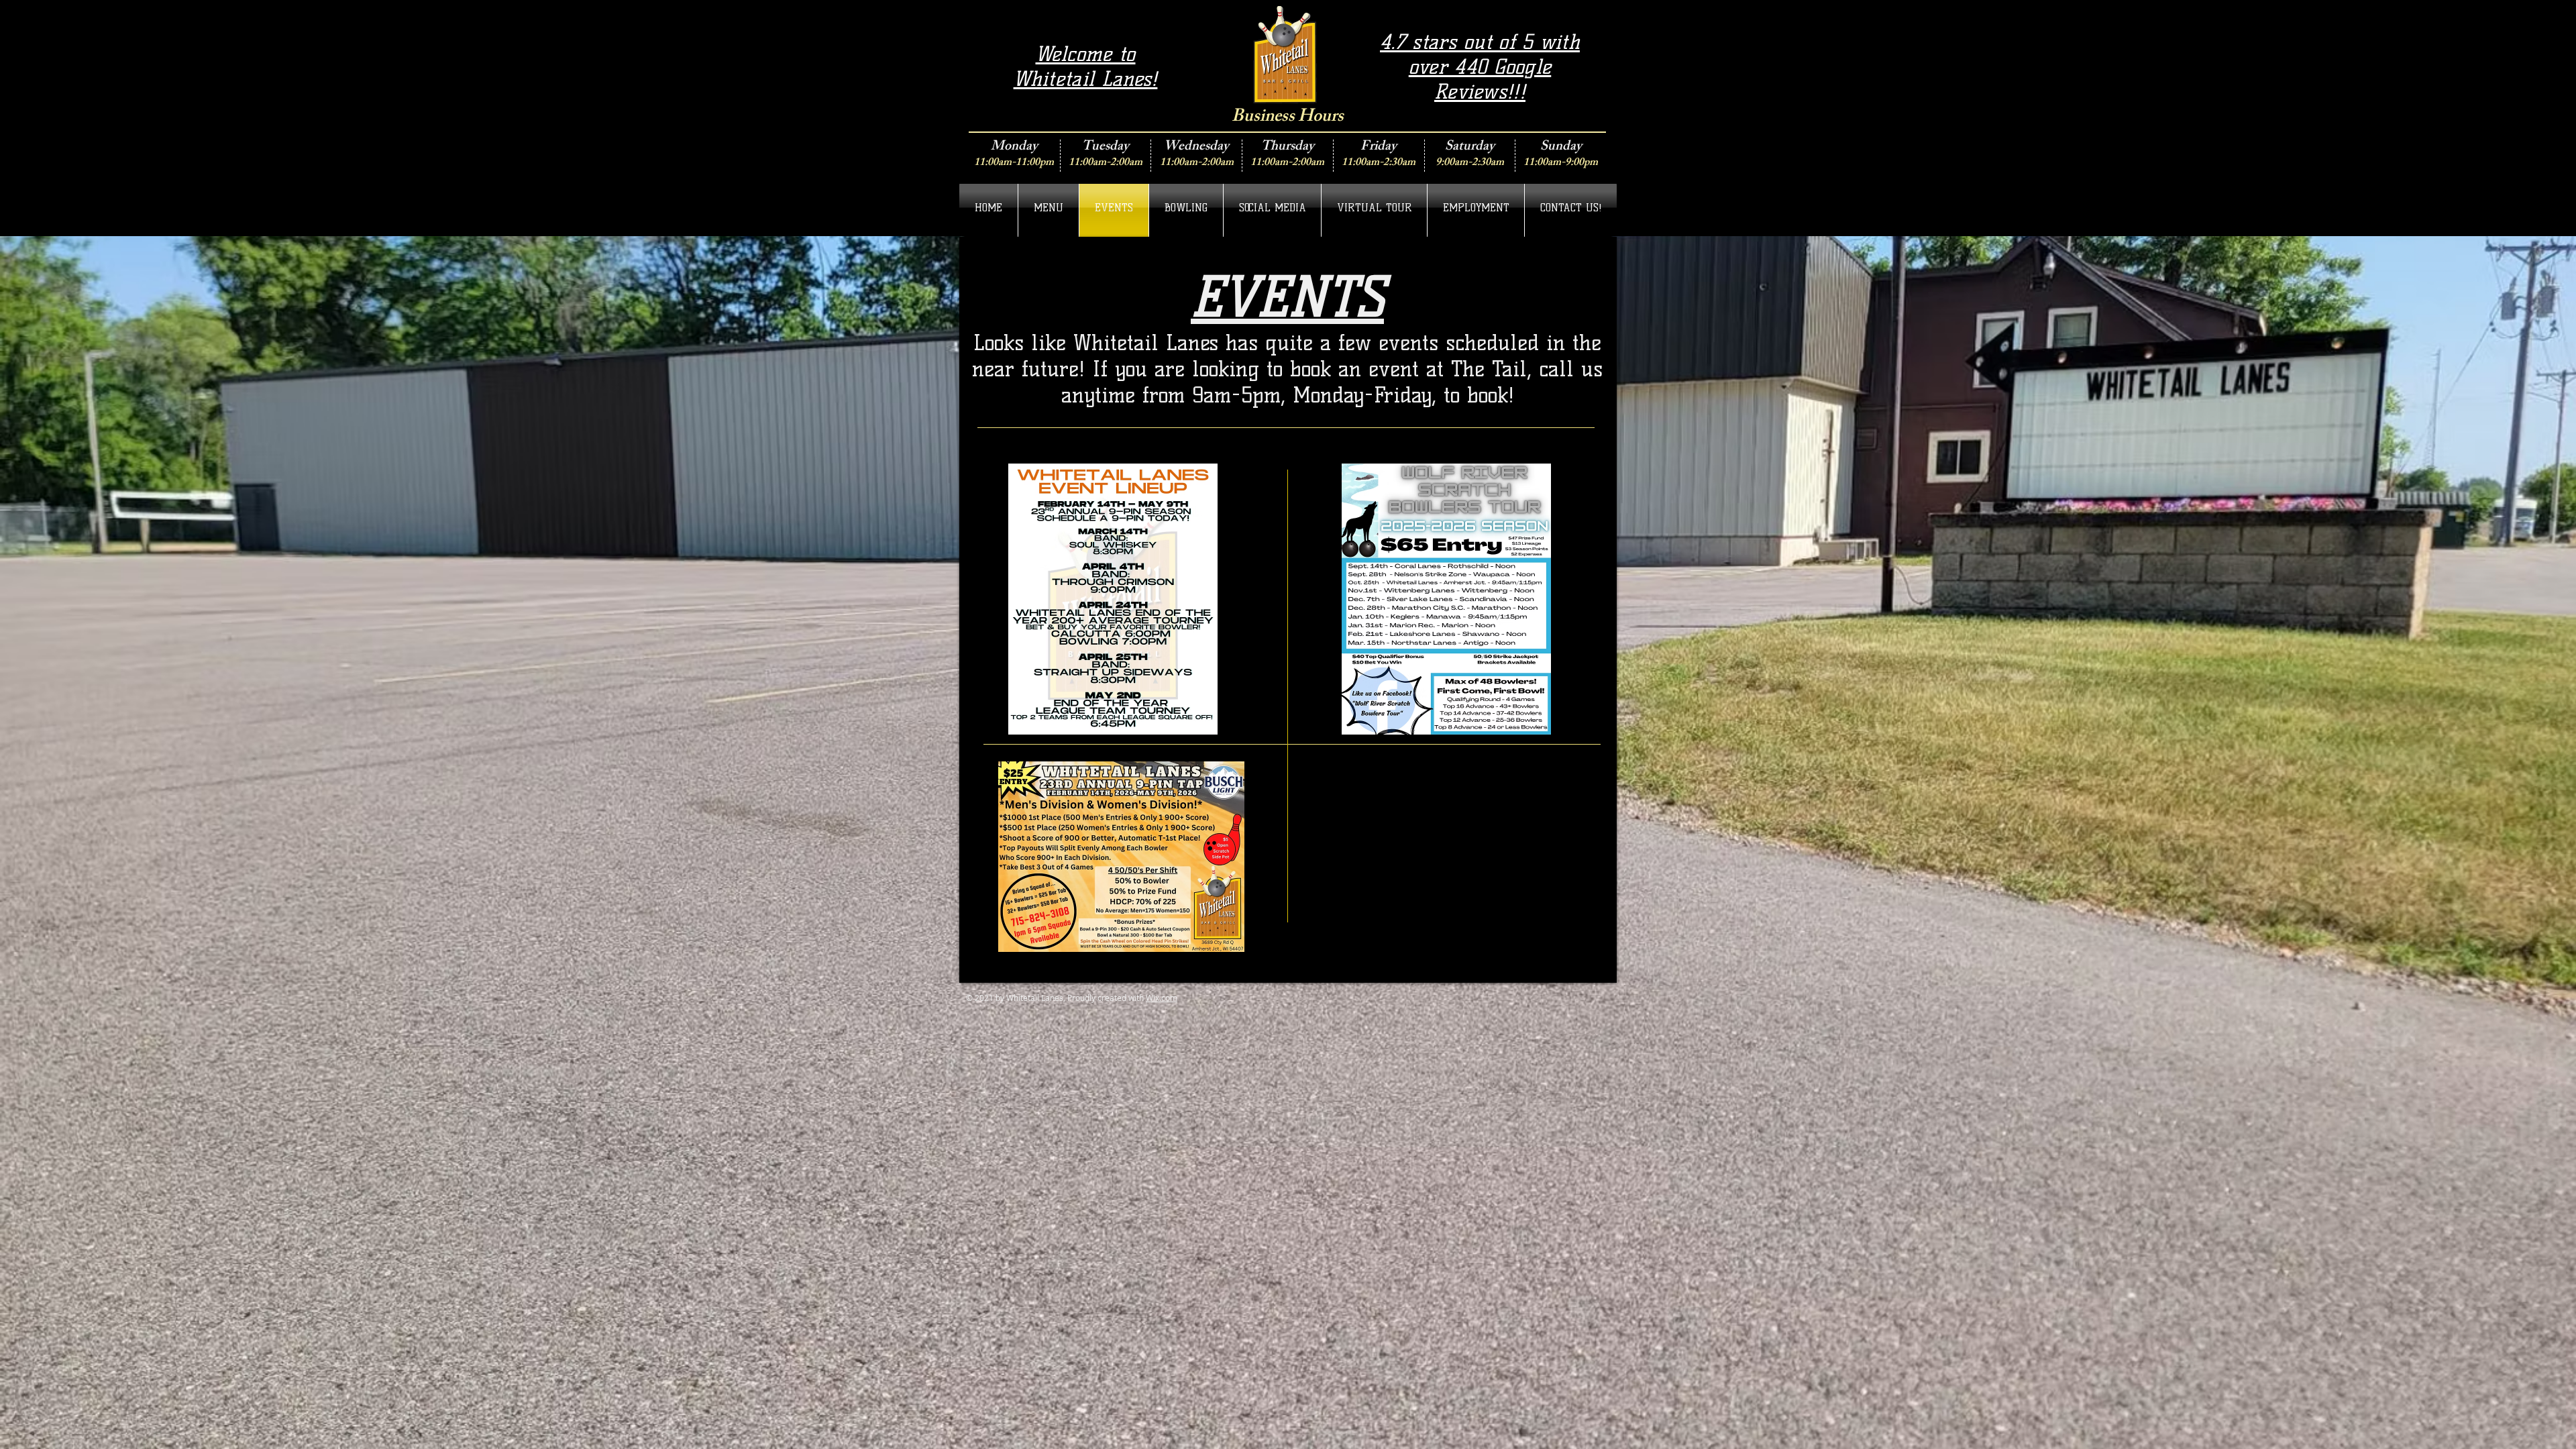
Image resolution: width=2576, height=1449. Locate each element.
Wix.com (1162, 998)
